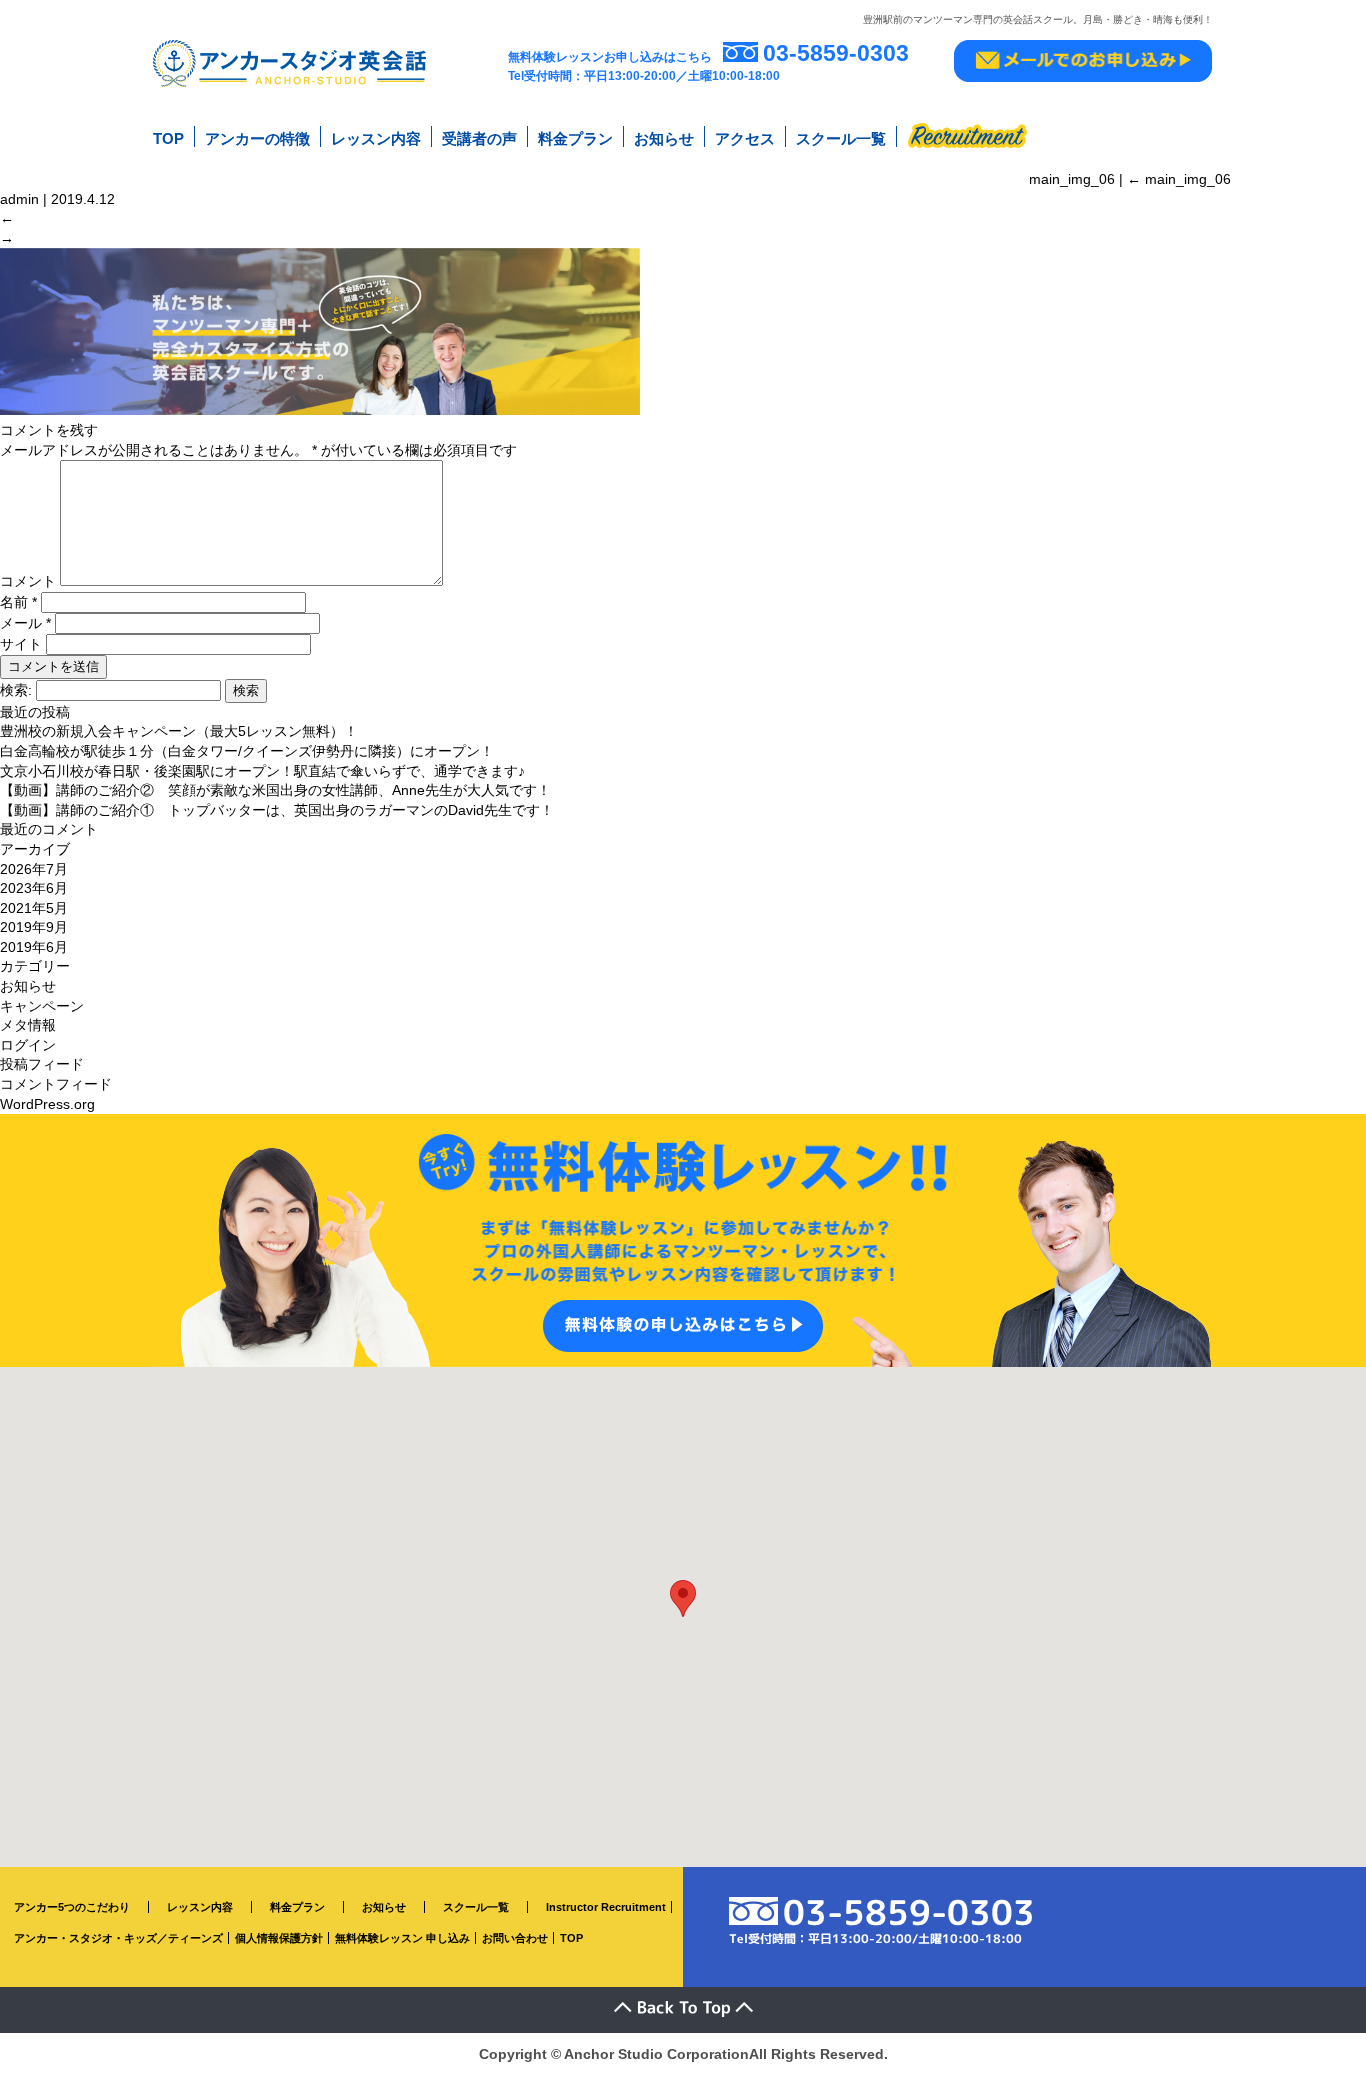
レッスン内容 (376, 138)
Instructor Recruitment (606, 1907)
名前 (18, 602)
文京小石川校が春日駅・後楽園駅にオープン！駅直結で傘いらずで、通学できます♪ (262, 771)
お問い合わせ (515, 1938)
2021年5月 (34, 908)
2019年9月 (34, 927)
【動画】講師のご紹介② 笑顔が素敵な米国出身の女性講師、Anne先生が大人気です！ (275, 790)
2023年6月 (34, 888)
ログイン (28, 1045)
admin (19, 199)
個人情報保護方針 (279, 1938)
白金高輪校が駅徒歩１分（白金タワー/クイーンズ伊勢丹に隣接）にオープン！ (247, 751)
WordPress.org (47, 1104)
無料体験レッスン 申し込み (402, 1938)
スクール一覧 (841, 138)
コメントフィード (56, 1084)
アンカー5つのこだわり (72, 1907)
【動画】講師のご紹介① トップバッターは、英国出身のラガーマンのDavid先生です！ (277, 810)
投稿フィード (42, 1064)
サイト (21, 644)
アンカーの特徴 (257, 138)
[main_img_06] (320, 410)
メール (25, 623)
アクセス (745, 138)
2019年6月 (34, 947)
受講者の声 (479, 138)
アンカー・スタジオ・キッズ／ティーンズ (118, 1938)
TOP (168, 138)
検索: (16, 690)
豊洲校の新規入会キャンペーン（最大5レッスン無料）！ (179, 731)
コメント (28, 581)
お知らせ (664, 138)
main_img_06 (1179, 179)
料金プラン (575, 138)
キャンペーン (42, 1006)
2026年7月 (34, 869)
